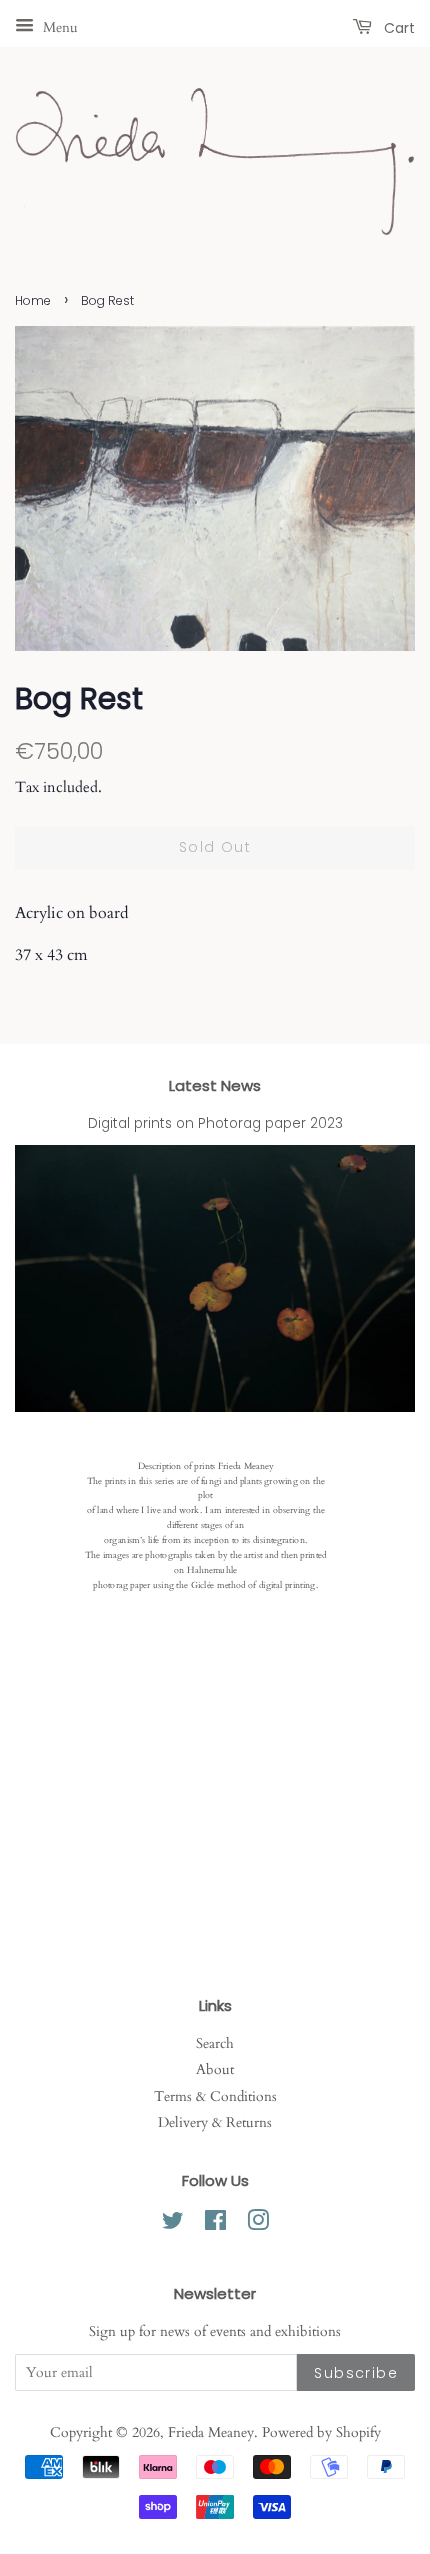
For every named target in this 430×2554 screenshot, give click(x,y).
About (215, 2070)
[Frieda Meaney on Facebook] (215, 2225)
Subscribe (356, 2373)
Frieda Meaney (211, 2433)
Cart (397, 28)
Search (215, 2044)
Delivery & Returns (215, 2123)
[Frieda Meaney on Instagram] (258, 2225)
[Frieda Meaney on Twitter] (173, 2225)
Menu (58, 27)
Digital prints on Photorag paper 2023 (215, 1123)
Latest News (215, 1085)
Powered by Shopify (321, 2433)
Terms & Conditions (215, 2097)
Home (33, 300)
